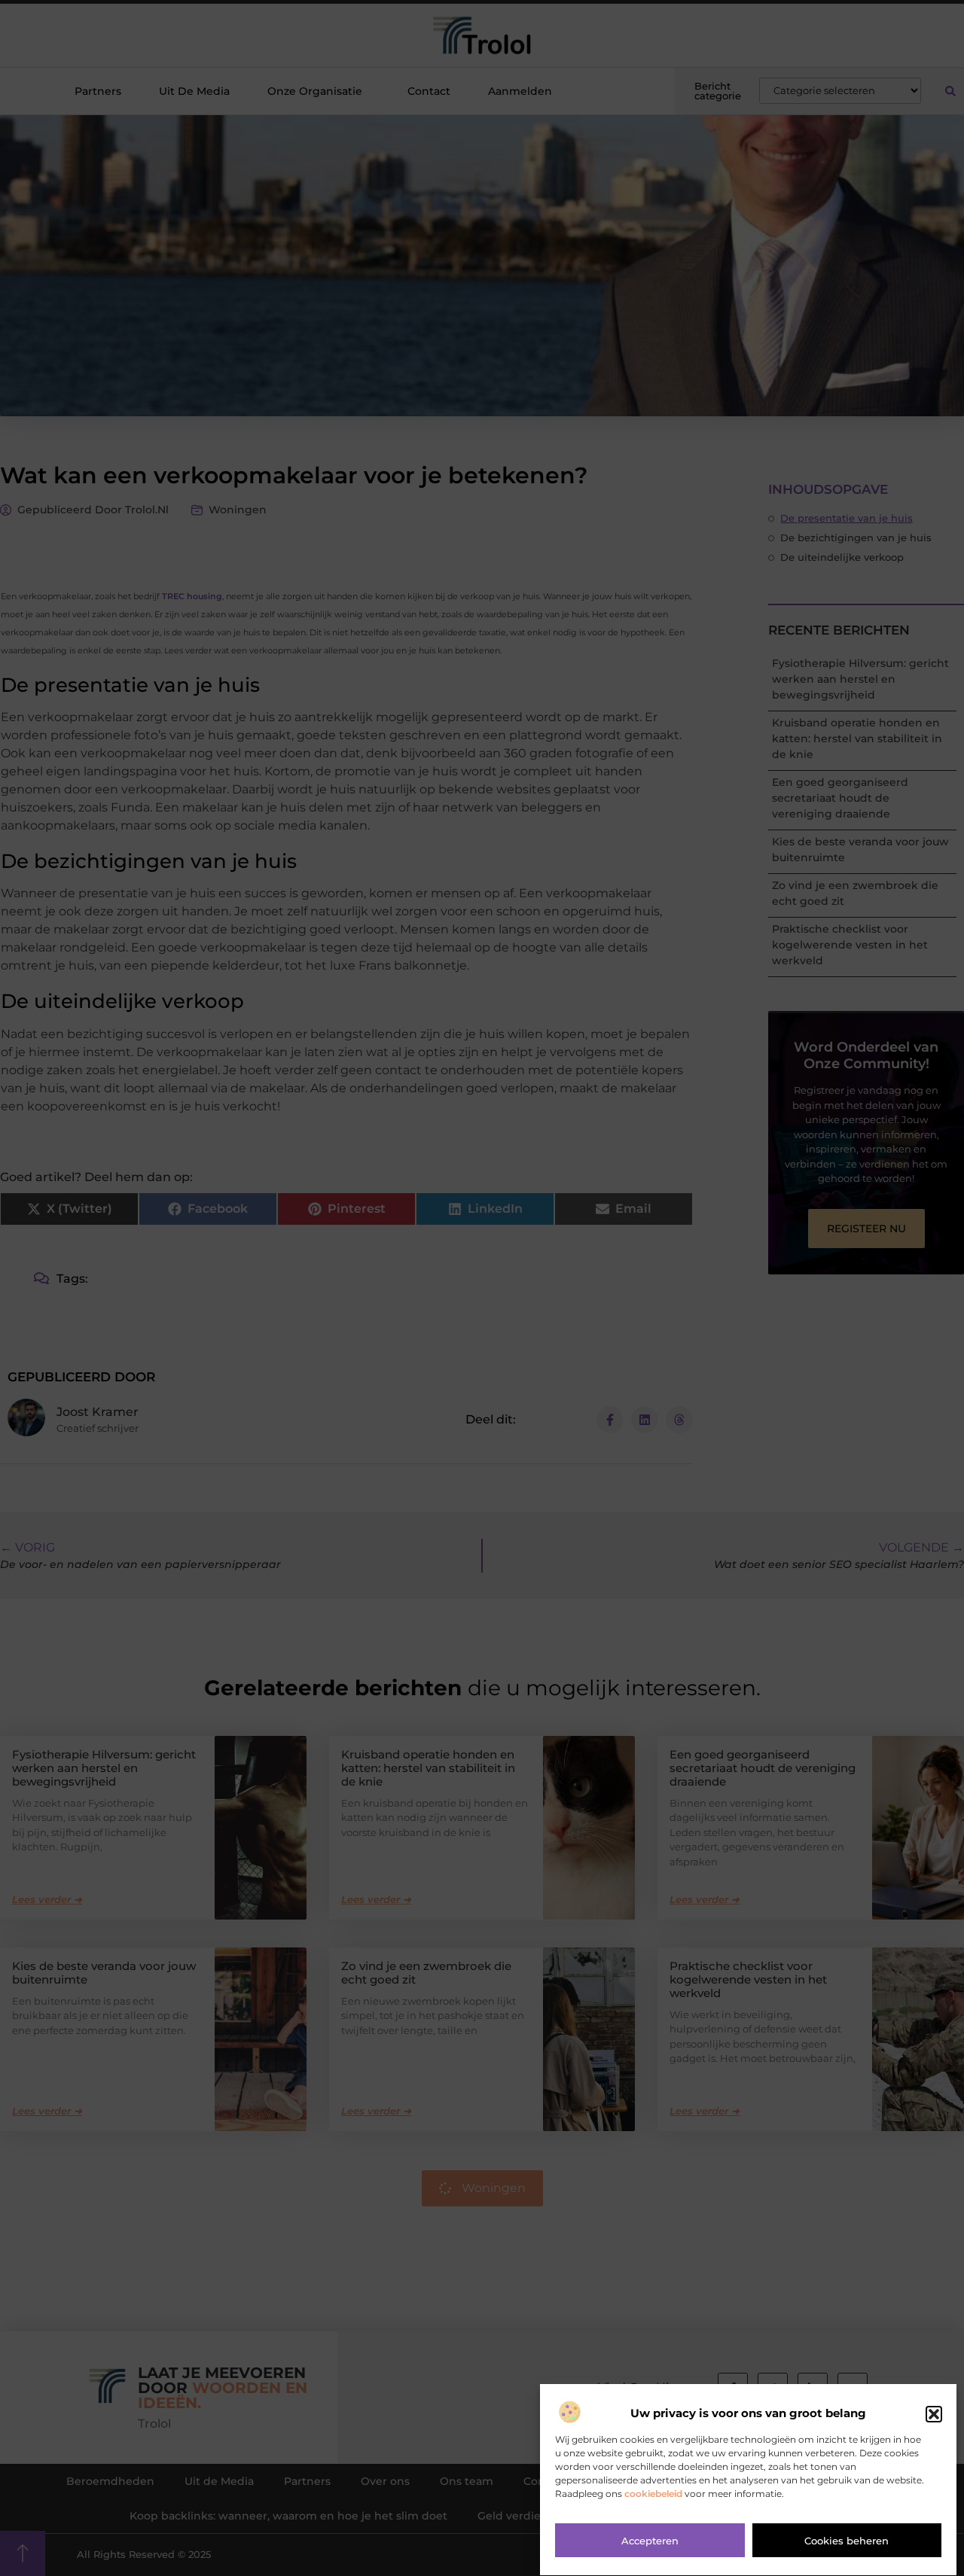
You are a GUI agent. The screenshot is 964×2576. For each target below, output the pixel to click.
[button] (934, 2414)
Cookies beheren (847, 2541)
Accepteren (650, 2541)
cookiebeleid (653, 2494)
